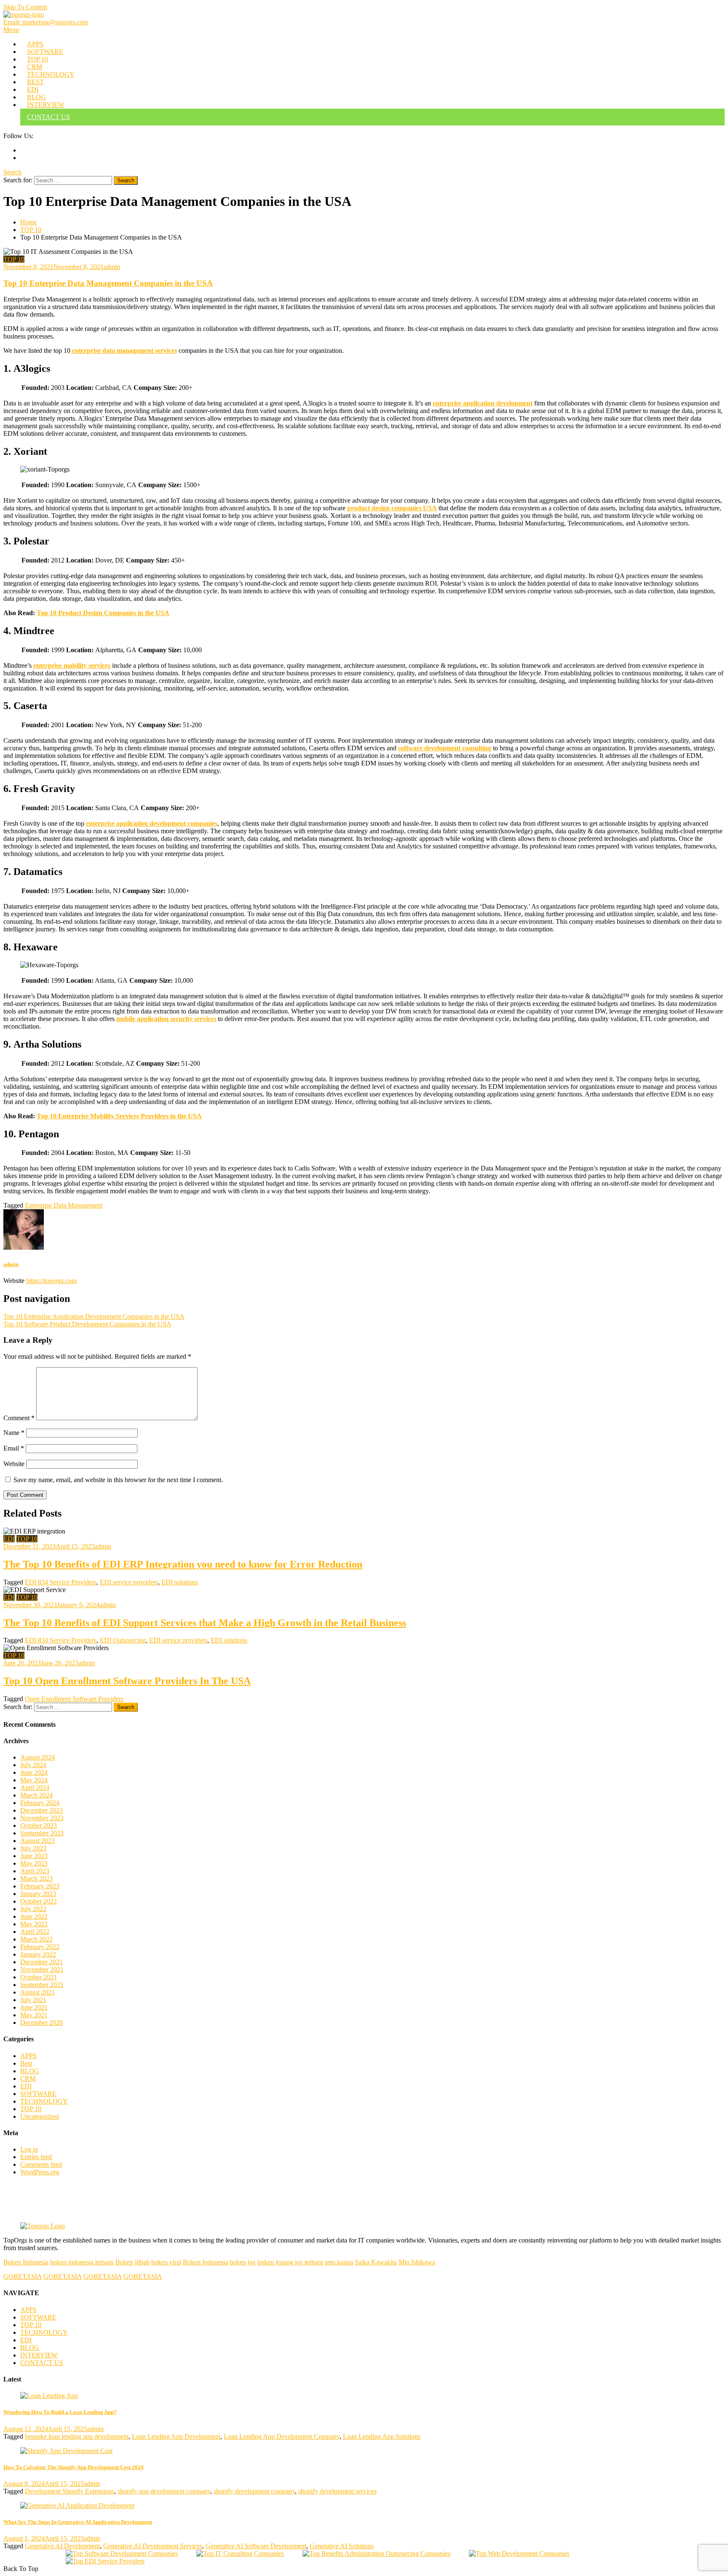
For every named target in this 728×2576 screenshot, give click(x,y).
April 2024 (35, 1788)
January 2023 (38, 1894)
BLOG (36, 97)
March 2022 (36, 1939)
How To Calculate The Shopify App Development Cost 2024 (74, 2467)
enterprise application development (483, 403)
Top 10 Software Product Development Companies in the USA (87, 1324)
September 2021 (42, 1985)
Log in (29, 2149)
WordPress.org (40, 2172)
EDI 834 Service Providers (61, 1582)
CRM (35, 67)
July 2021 (33, 2000)
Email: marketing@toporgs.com (46, 22)
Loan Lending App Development (176, 2436)
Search (12, 172)
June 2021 (34, 2007)
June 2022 (34, 1916)
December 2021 (41, 1962)
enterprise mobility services (72, 665)
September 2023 (42, 1833)
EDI (33, 89)
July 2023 (33, 1848)
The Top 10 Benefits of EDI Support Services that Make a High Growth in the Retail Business (205, 1623)
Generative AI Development (62, 2546)
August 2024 (37, 1757)
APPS (35, 44)
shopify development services (337, 2491)
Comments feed (41, 2164)
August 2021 (37, 1992)
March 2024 (36, 1795)
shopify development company (254, 2491)
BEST (35, 82)
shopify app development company (164, 2491)
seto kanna (339, 2262)
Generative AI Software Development (256, 2546)
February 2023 (40, 1886)
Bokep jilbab (132, 2262)
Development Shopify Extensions (70, 2491)
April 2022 (35, 1932)
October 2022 (39, 1901)
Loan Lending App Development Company (282, 2436)
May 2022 (34, 1924)
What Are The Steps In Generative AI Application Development (78, 2522)
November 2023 (42, 1818)
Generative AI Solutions (342, 2546)
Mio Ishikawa (417, 2262)
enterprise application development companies (152, 823)
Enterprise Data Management (64, 1205)
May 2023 (34, 1863)
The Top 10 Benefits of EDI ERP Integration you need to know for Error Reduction (183, 1564)
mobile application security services (166, 1019)
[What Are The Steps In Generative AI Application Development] (364, 2506)
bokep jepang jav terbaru (290, 2262)
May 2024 (34, 1780)
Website (14, 1464)
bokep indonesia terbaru (82, 2262)
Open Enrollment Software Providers (74, 1699)
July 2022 (33, 1909)
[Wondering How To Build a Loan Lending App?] (364, 2396)
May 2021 (34, 2015)
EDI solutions (180, 1582)
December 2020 (41, 2023)
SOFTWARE (45, 52)
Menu (11, 30)
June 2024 (34, 1772)
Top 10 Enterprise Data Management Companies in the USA (108, 283)
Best (26, 2063)
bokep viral (166, 2262)
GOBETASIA (23, 2276)
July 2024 (33, 1765)
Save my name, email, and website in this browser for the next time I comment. (118, 1480)
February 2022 (40, 1947)
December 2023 (41, 1810)
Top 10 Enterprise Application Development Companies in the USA (94, 1316)
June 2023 (34, 1856)
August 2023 (37, 1841)
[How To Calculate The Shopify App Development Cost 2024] (364, 2451)
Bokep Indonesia (26, 2262)
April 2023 (35, 1871)
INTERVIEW (46, 105)
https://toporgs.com (51, 1281)
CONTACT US (48, 117)
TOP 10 (37, 59)
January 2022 (38, 1954)
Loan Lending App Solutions (382, 2436)
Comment (19, 1418)
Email (14, 1448)
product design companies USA (392, 508)
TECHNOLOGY (51, 74)
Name (14, 1433)
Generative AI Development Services (153, 2546)
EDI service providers (129, 1582)
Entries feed (36, 2157)
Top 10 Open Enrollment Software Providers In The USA (127, 1681)
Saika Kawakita (376, 2262)
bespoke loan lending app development (77, 2436)
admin (112, 267)
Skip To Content (25, 7)
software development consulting (445, 748)
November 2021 (42, 1969)
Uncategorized (40, 2116)
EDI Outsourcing (123, 1640)
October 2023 (39, 1825)
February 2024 (40, 1803)
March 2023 (36, 1879)
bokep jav (243, 2262)
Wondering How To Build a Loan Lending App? (60, 2412)
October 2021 (39, 1977)
